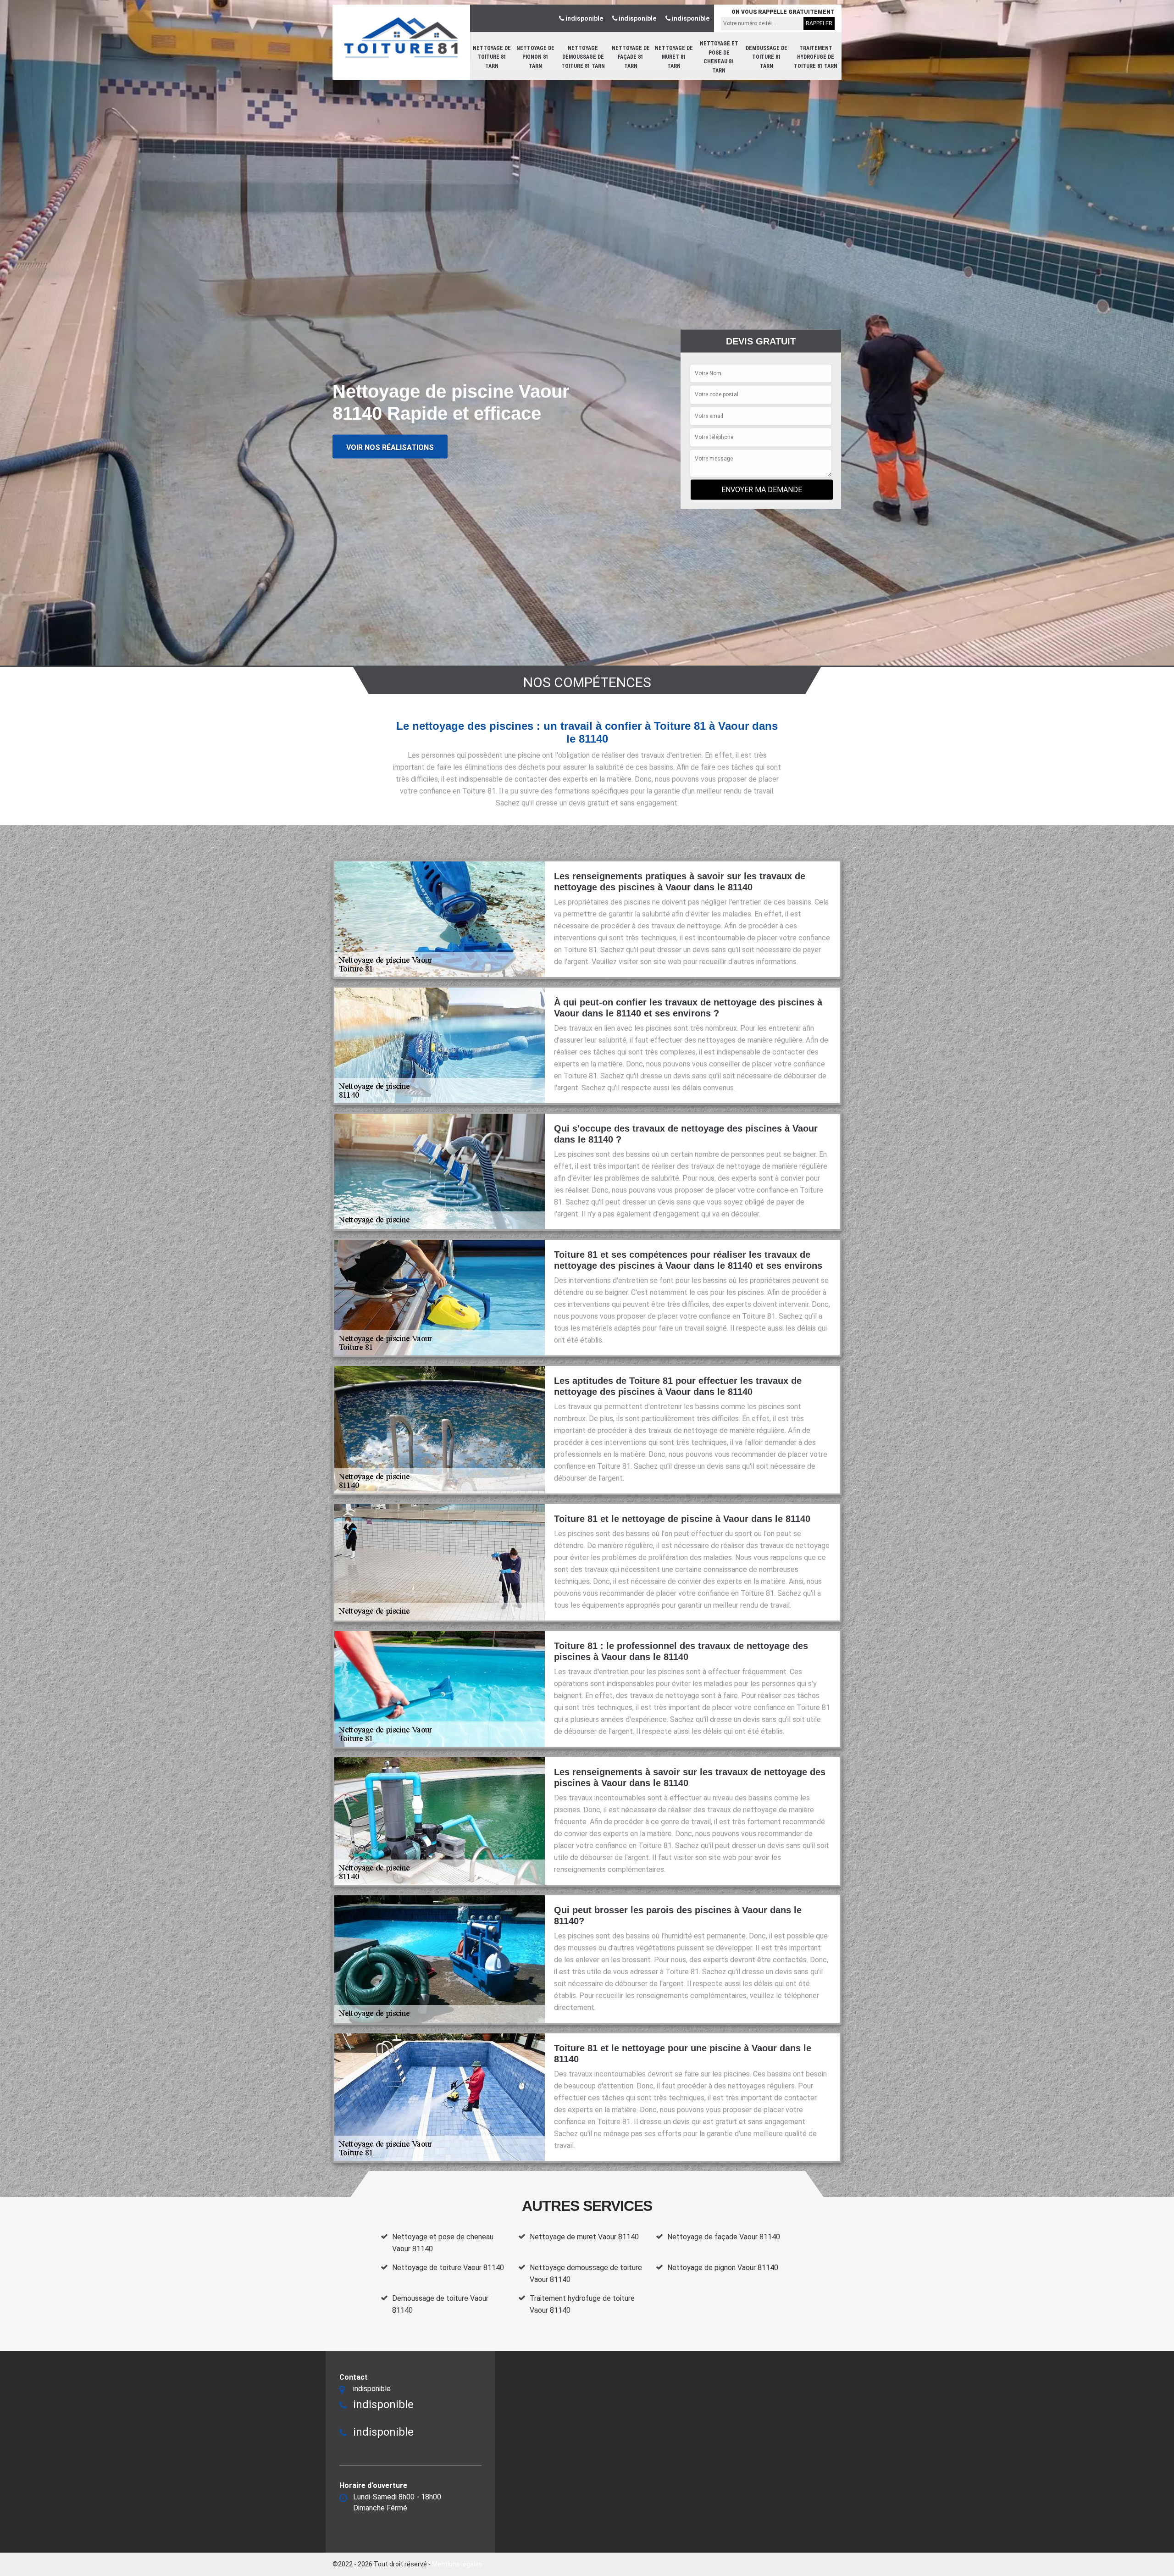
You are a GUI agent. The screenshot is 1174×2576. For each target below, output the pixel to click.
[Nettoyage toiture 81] (401, 37)
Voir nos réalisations (390, 447)
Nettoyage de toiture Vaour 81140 (448, 2268)
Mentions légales (457, 2564)
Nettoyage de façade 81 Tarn (631, 57)
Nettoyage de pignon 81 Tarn (535, 57)
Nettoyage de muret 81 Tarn (674, 57)
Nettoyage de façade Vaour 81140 (724, 2237)
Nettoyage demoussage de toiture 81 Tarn (583, 57)
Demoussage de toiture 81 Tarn (767, 57)
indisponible (584, 18)
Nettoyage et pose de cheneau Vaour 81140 (443, 2243)
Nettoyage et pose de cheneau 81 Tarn (719, 57)
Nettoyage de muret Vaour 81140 (584, 2237)
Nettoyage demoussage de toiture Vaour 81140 (586, 2273)
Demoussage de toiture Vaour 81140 (440, 2304)
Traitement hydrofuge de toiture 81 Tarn (816, 57)
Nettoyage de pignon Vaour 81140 (723, 2268)
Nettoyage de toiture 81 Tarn (492, 57)
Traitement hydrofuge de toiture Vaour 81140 (582, 2304)
